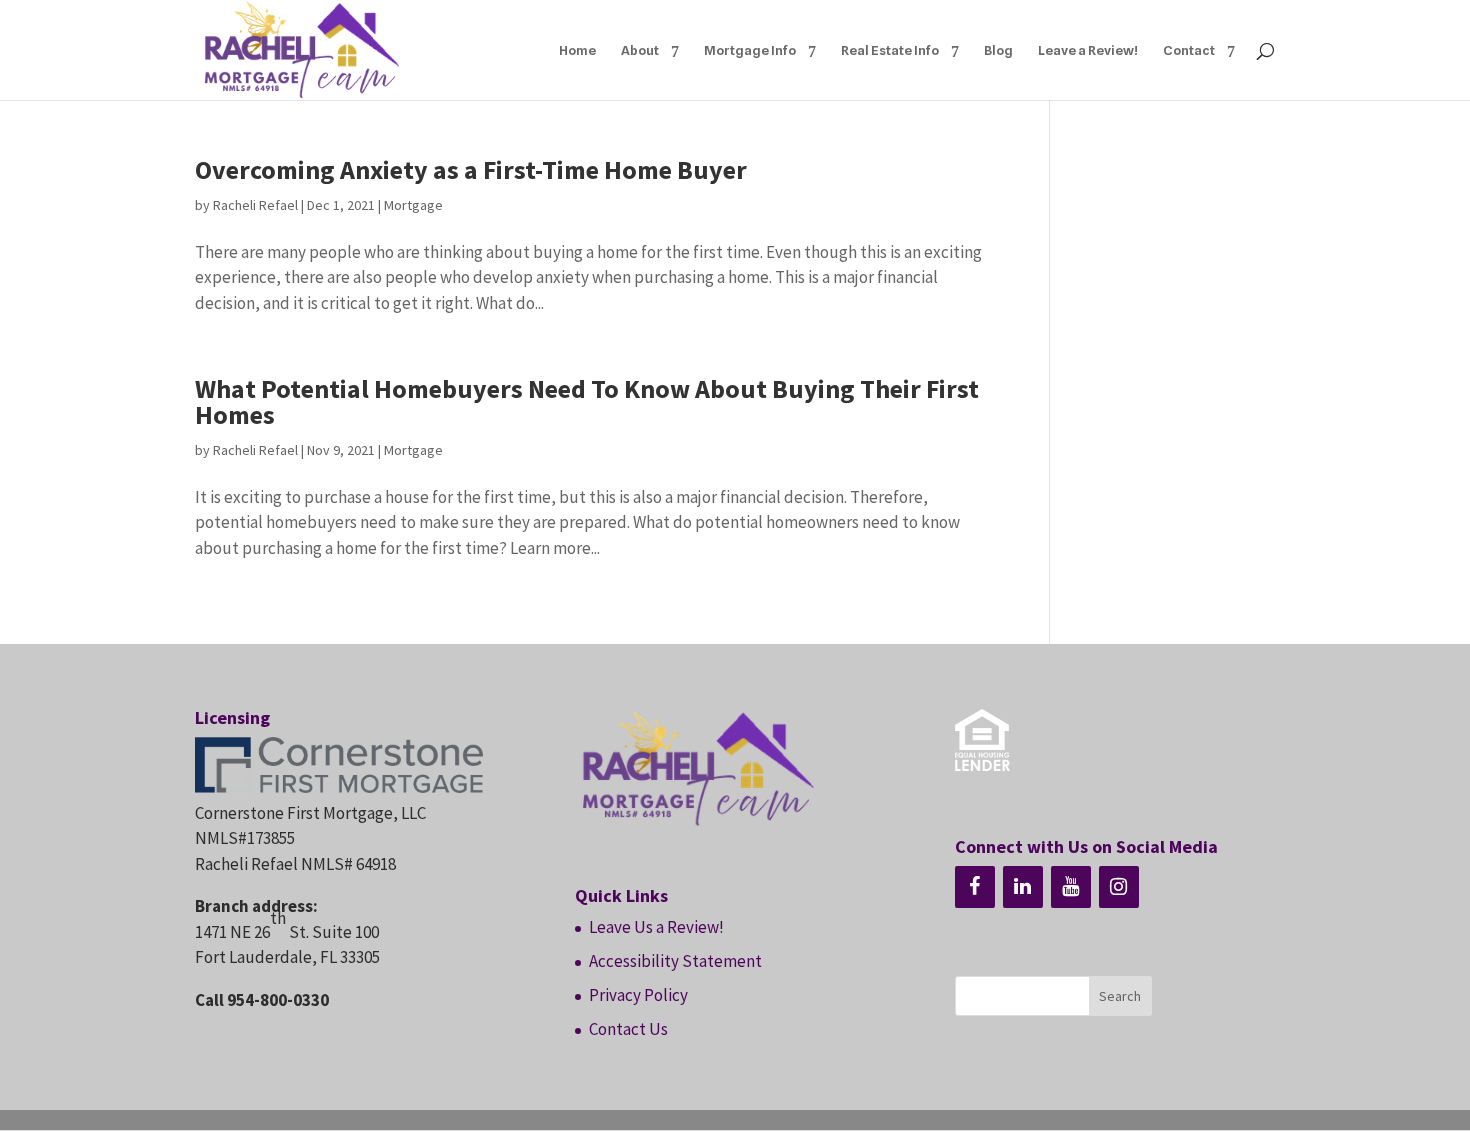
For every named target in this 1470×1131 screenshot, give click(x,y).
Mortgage (413, 205)
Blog (998, 50)
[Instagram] (1119, 887)
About (640, 50)
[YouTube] (1071, 887)
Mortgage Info (750, 50)
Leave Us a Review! (656, 927)
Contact (1189, 50)
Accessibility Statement (675, 961)
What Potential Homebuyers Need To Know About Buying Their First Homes (587, 401)
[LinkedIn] (1023, 887)
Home (577, 50)
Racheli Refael (255, 205)
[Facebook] (975, 887)
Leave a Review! (1088, 50)
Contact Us (628, 1029)
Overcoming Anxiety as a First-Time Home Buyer (471, 169)
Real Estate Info (890, 50)
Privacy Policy (638, 995)
